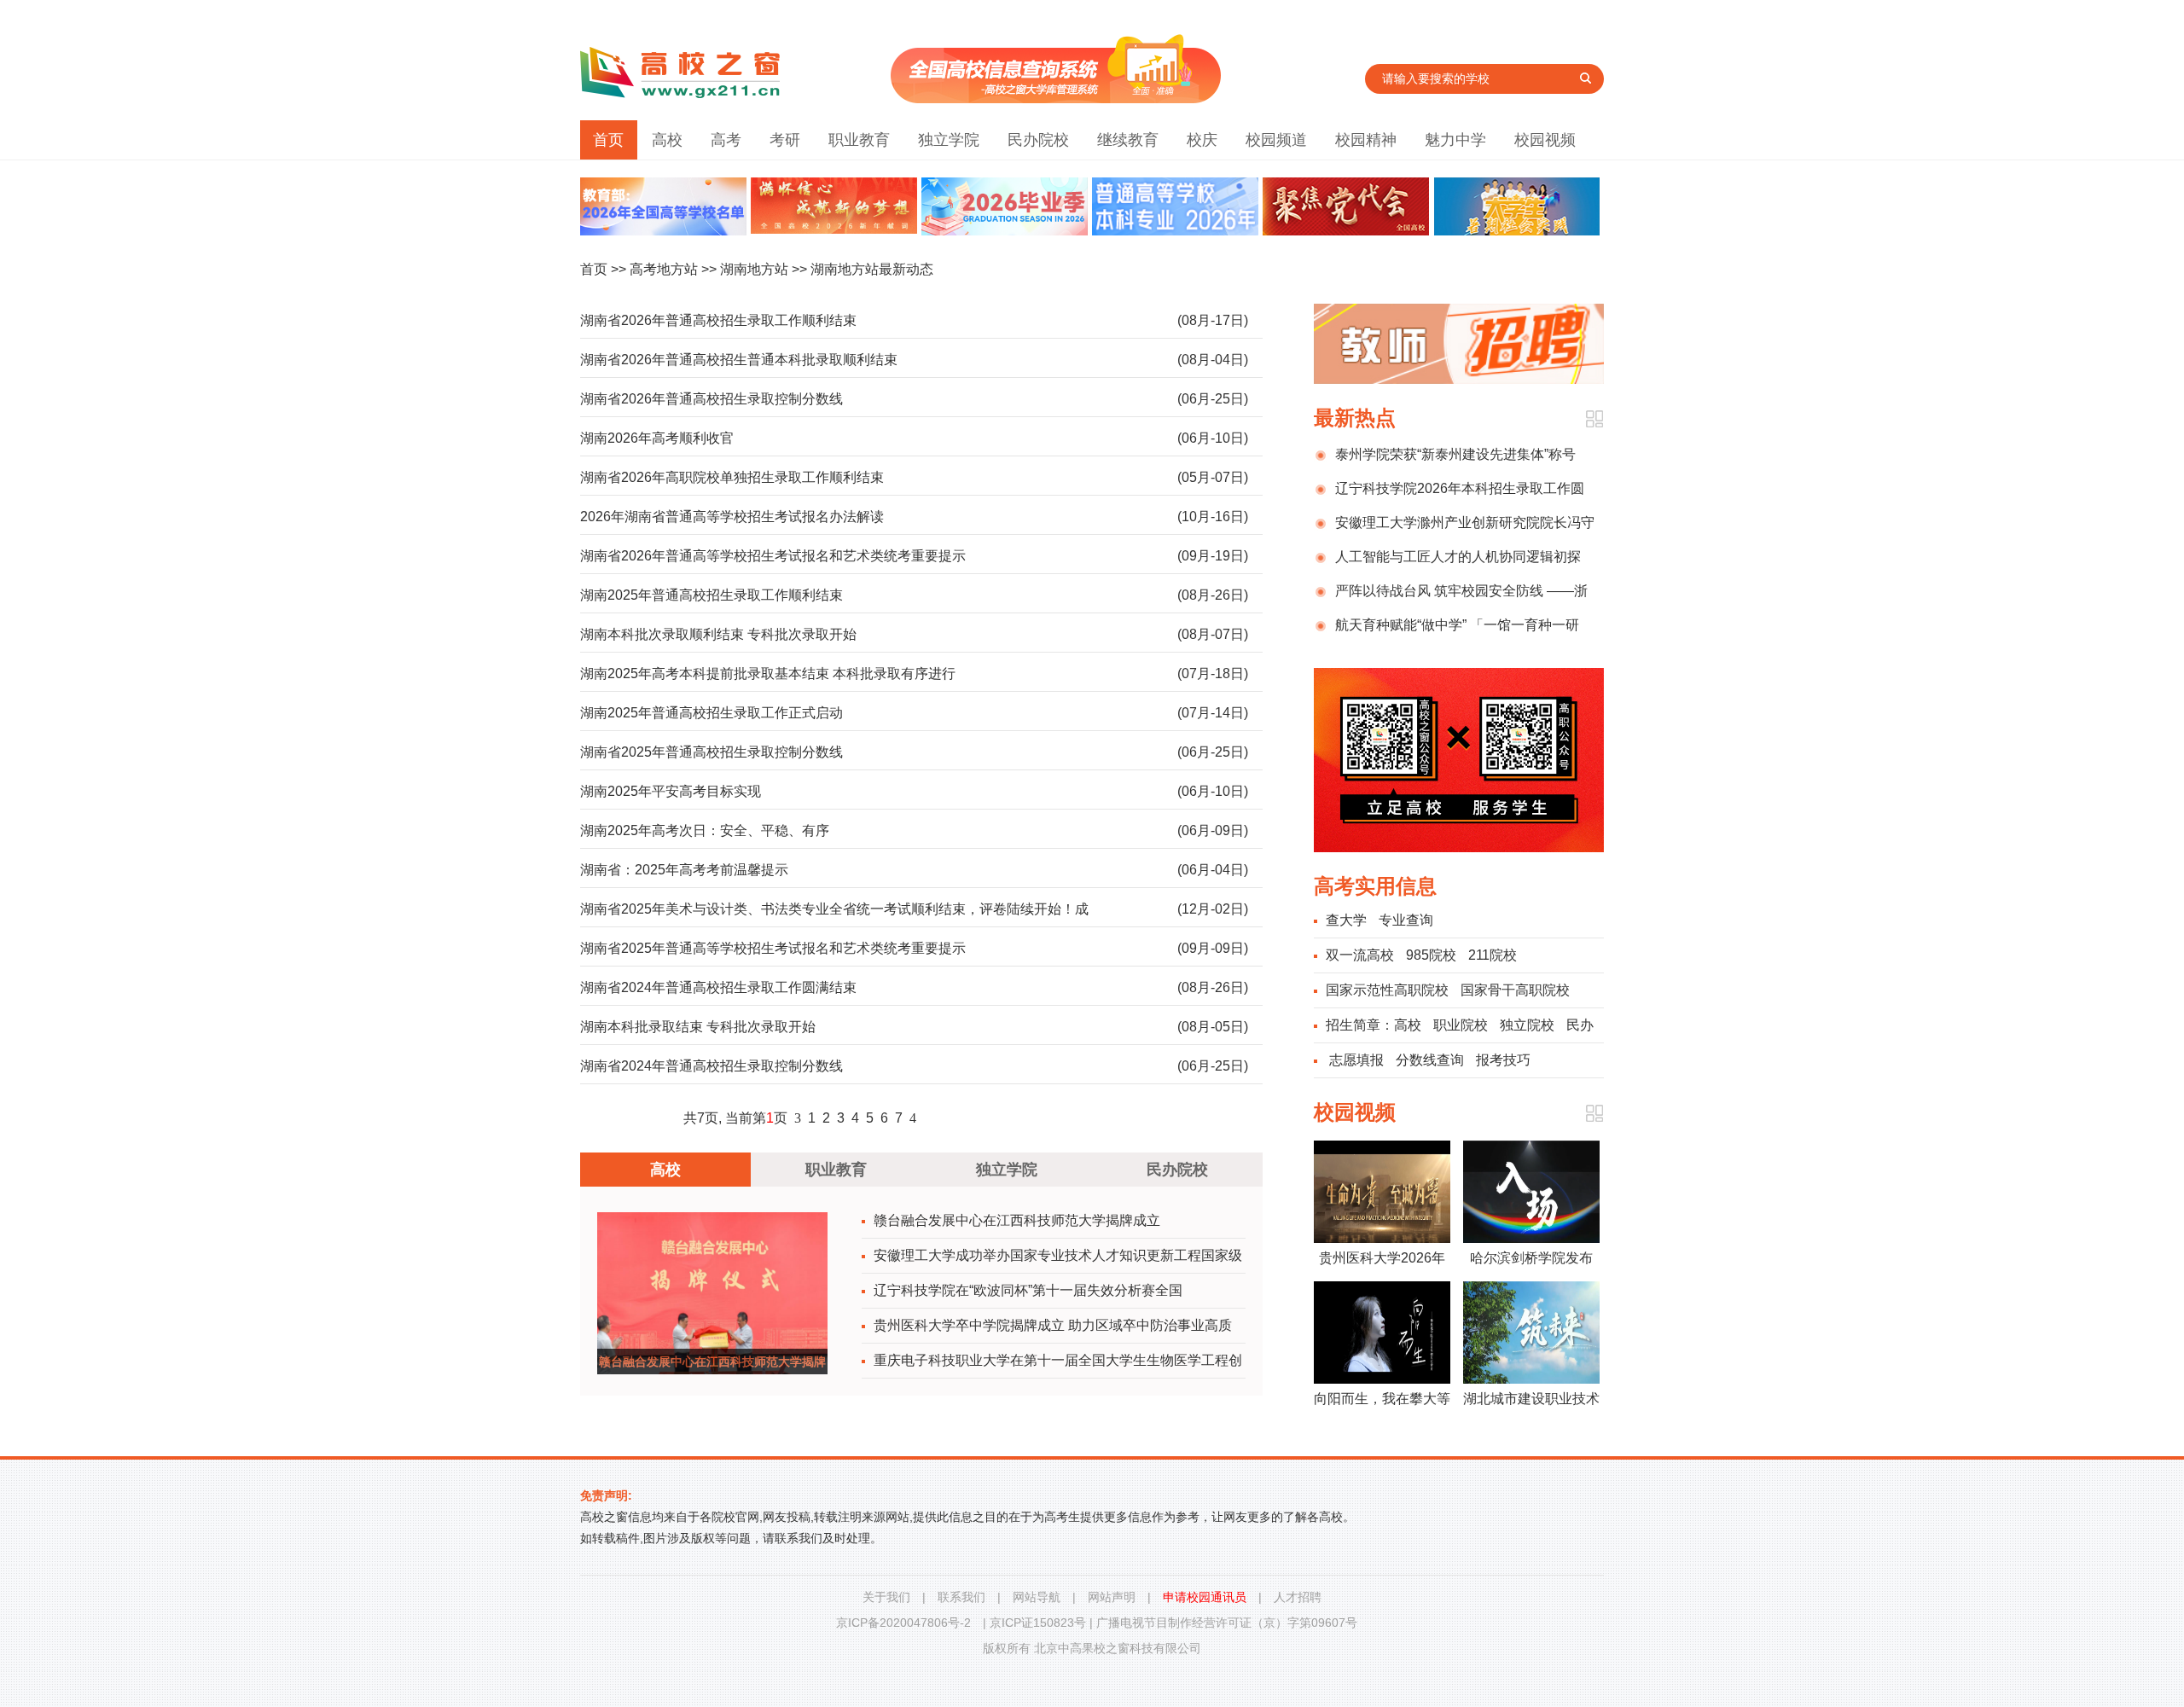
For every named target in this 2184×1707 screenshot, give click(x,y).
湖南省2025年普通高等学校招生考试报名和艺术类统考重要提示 (773, 948)
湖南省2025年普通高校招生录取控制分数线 (712, 752)
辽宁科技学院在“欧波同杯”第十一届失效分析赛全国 (1028, 1290)
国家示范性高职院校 (1387, 990)
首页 (608, 140)
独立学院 (949, 140)
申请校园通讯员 (1205, 1597)
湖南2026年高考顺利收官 (657, 438)
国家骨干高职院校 (1515, 990)
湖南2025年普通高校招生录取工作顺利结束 (712, 595)
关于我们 (886, 1597)
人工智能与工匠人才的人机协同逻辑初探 (1458, 557)
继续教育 (1128, 140)
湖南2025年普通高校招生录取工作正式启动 (712, 713)
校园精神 (1366, 140)
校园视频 (1545, 140)
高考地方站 (664, 269)
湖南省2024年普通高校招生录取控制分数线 (712, 1066)
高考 (726, 140)
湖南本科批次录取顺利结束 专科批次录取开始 (718, 634)
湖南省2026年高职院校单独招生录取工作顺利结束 (732, 477)
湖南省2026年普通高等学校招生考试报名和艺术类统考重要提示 (773, 556)
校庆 (1202, 140)
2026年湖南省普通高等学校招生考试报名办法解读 (732, 517)
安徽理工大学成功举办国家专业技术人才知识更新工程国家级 (1058, 1255)
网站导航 (1037, 1597)
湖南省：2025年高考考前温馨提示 (684, 870)
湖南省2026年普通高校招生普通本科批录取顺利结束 (739, 360)
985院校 (1431, 955)
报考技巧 (1503, 1060)
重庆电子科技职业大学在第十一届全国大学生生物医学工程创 (1058, 1360)
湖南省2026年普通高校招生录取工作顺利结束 (718, 320)
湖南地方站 (754, 269)
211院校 (1493, 955)
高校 (667, 140)
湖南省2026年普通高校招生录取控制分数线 (712, 399)
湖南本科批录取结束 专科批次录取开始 (698, 1027)
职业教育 (859, 140)
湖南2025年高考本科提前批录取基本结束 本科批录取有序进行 (768, 674)
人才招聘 (1298, 1597)
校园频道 (1276, 140)
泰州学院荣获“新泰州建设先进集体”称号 (1455, 454)
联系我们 (961, 1597)
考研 (785, 140)
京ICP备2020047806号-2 (903, 1623)
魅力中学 (1455, 140)
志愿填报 (1356, 1060)
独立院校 (1527, 1025)
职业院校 (1461, 1025)
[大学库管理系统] (1056, 99)
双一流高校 (1360, 955)
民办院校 (1038, 140)
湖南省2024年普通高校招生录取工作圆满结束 (718, 987)
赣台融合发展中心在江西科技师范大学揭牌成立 (1017, 1220)
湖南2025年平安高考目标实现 (671, 791)
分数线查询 (1430, 1060)
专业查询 (1406, 920)
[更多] (1594, 419)
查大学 (1346, 920)
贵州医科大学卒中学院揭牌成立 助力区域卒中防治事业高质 (1053, 1325)
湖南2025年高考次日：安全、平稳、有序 (712, 830)
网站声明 (1112, 1597)
